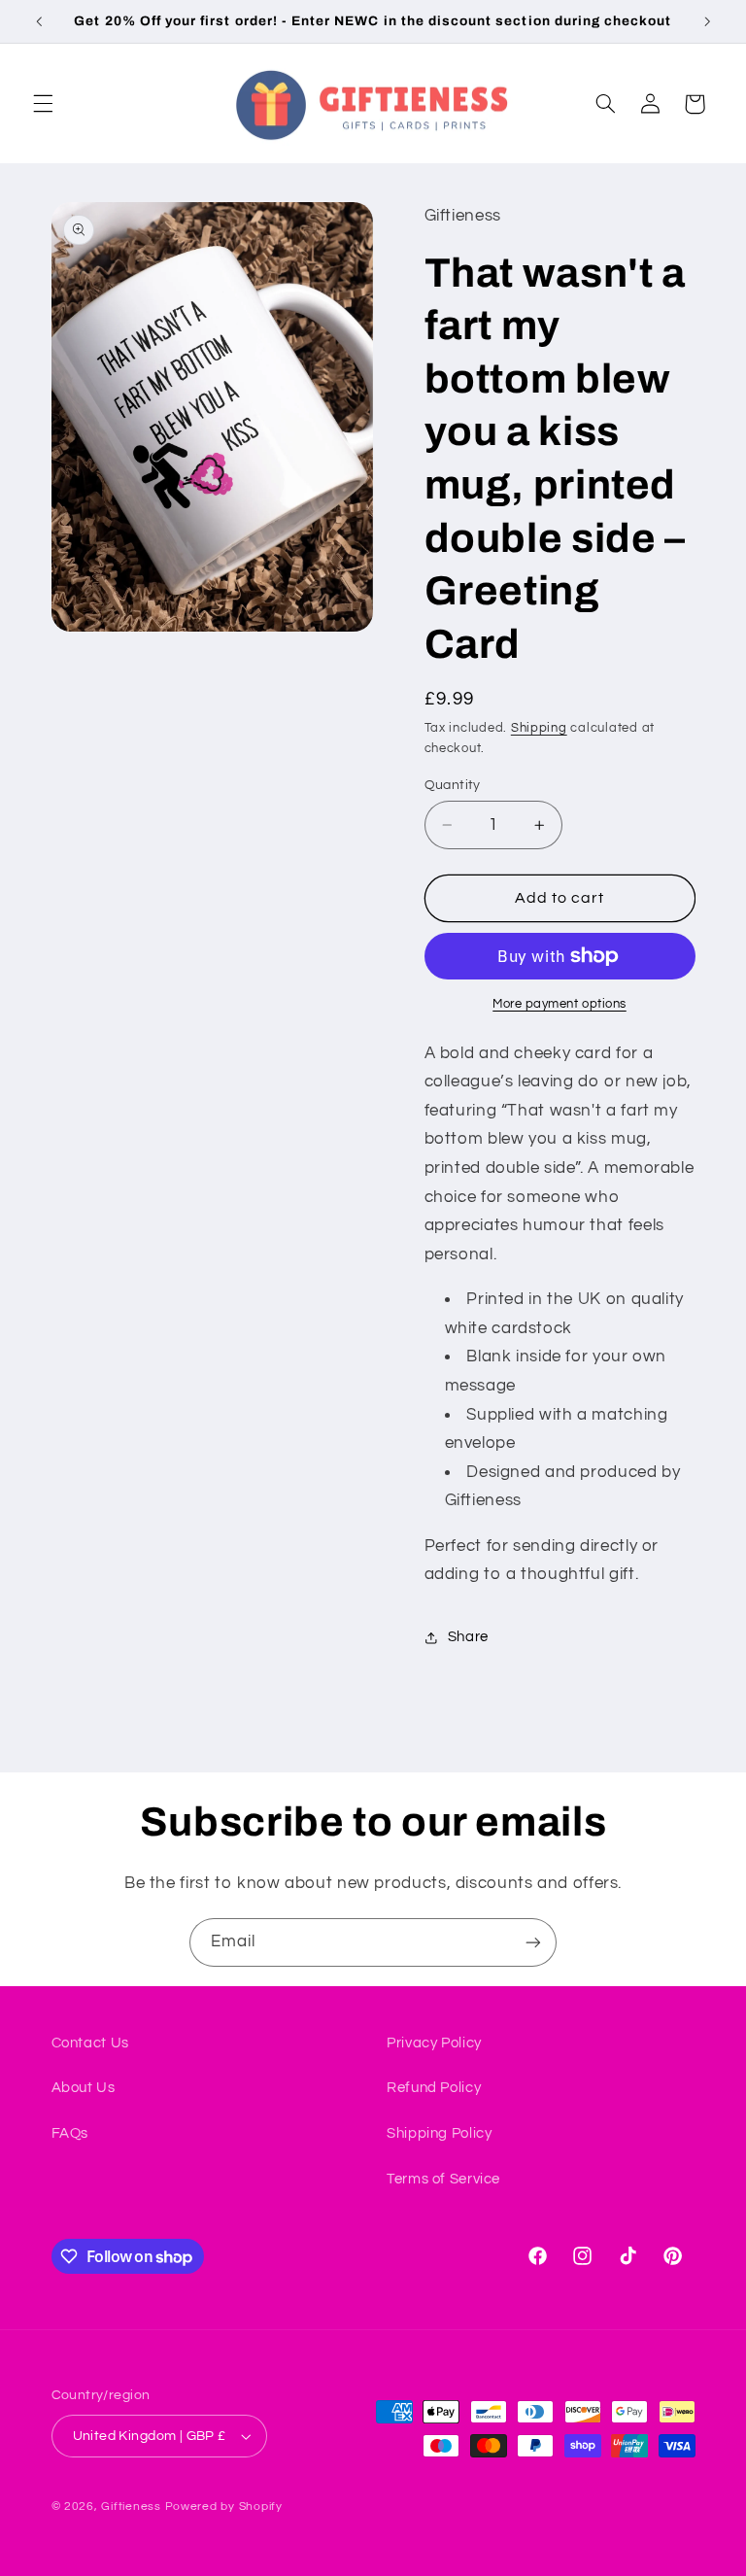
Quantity (453, 785)
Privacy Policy (434, 2043)
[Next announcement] (707, 21)
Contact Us (90, 2043)
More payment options (559, 1004)
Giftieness (131, 2507)
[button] (43, 104)
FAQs (70, 2133)
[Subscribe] (533, 1942)
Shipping (539, 728)
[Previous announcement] (39, 21)
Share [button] (468, 1637)
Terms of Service (443, 2179)
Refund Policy (434, 2088)
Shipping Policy (439, 2133)
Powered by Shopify (224, 2507)
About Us (84, 2088)
